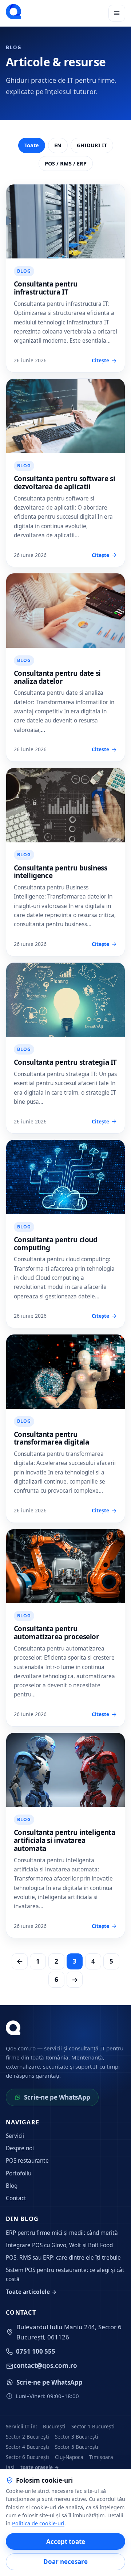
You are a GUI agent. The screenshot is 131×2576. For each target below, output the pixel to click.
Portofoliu (19, 2173)
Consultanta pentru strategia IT (65, 1062)
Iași (10, 2467)
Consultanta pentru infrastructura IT (46, 288)
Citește (100, 360)
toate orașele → (40, 2467)
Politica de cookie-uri (38, 2523)
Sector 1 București (93, 2426)
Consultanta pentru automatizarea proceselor (57, 1633)
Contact (16, 2198)
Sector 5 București (77, 2447)
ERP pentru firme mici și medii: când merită (62, 2233)
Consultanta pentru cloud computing (56, 1244)
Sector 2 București (27, 2437)
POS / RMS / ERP (66, 163)
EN (58, 145)
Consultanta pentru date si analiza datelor (57, 677)
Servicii (15, 2136)
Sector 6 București (27, 2457)
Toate (32, 145)
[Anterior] (20, 1961)
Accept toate (66, 2542)
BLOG (24, 271)
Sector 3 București (77, 2437)
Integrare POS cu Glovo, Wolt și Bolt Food (59, 2245)
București (54, 2426)
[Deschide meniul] (117, 13)
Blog (12, 2186)
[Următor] (75, 1980)
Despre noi (20, 2148)
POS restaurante (27, 2161)
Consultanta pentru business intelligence (61, 872)
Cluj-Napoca (69, 2457)
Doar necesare (65, 2562)
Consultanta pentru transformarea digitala (51, 1438)
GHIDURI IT (92, 145)
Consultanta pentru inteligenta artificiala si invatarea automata (65, 1840)
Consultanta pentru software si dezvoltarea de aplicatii (65, 483)
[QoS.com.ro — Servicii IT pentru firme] (13, 12)
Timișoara (101, 2457)
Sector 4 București (27, 2447)
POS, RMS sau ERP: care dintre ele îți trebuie (63, 2258)
